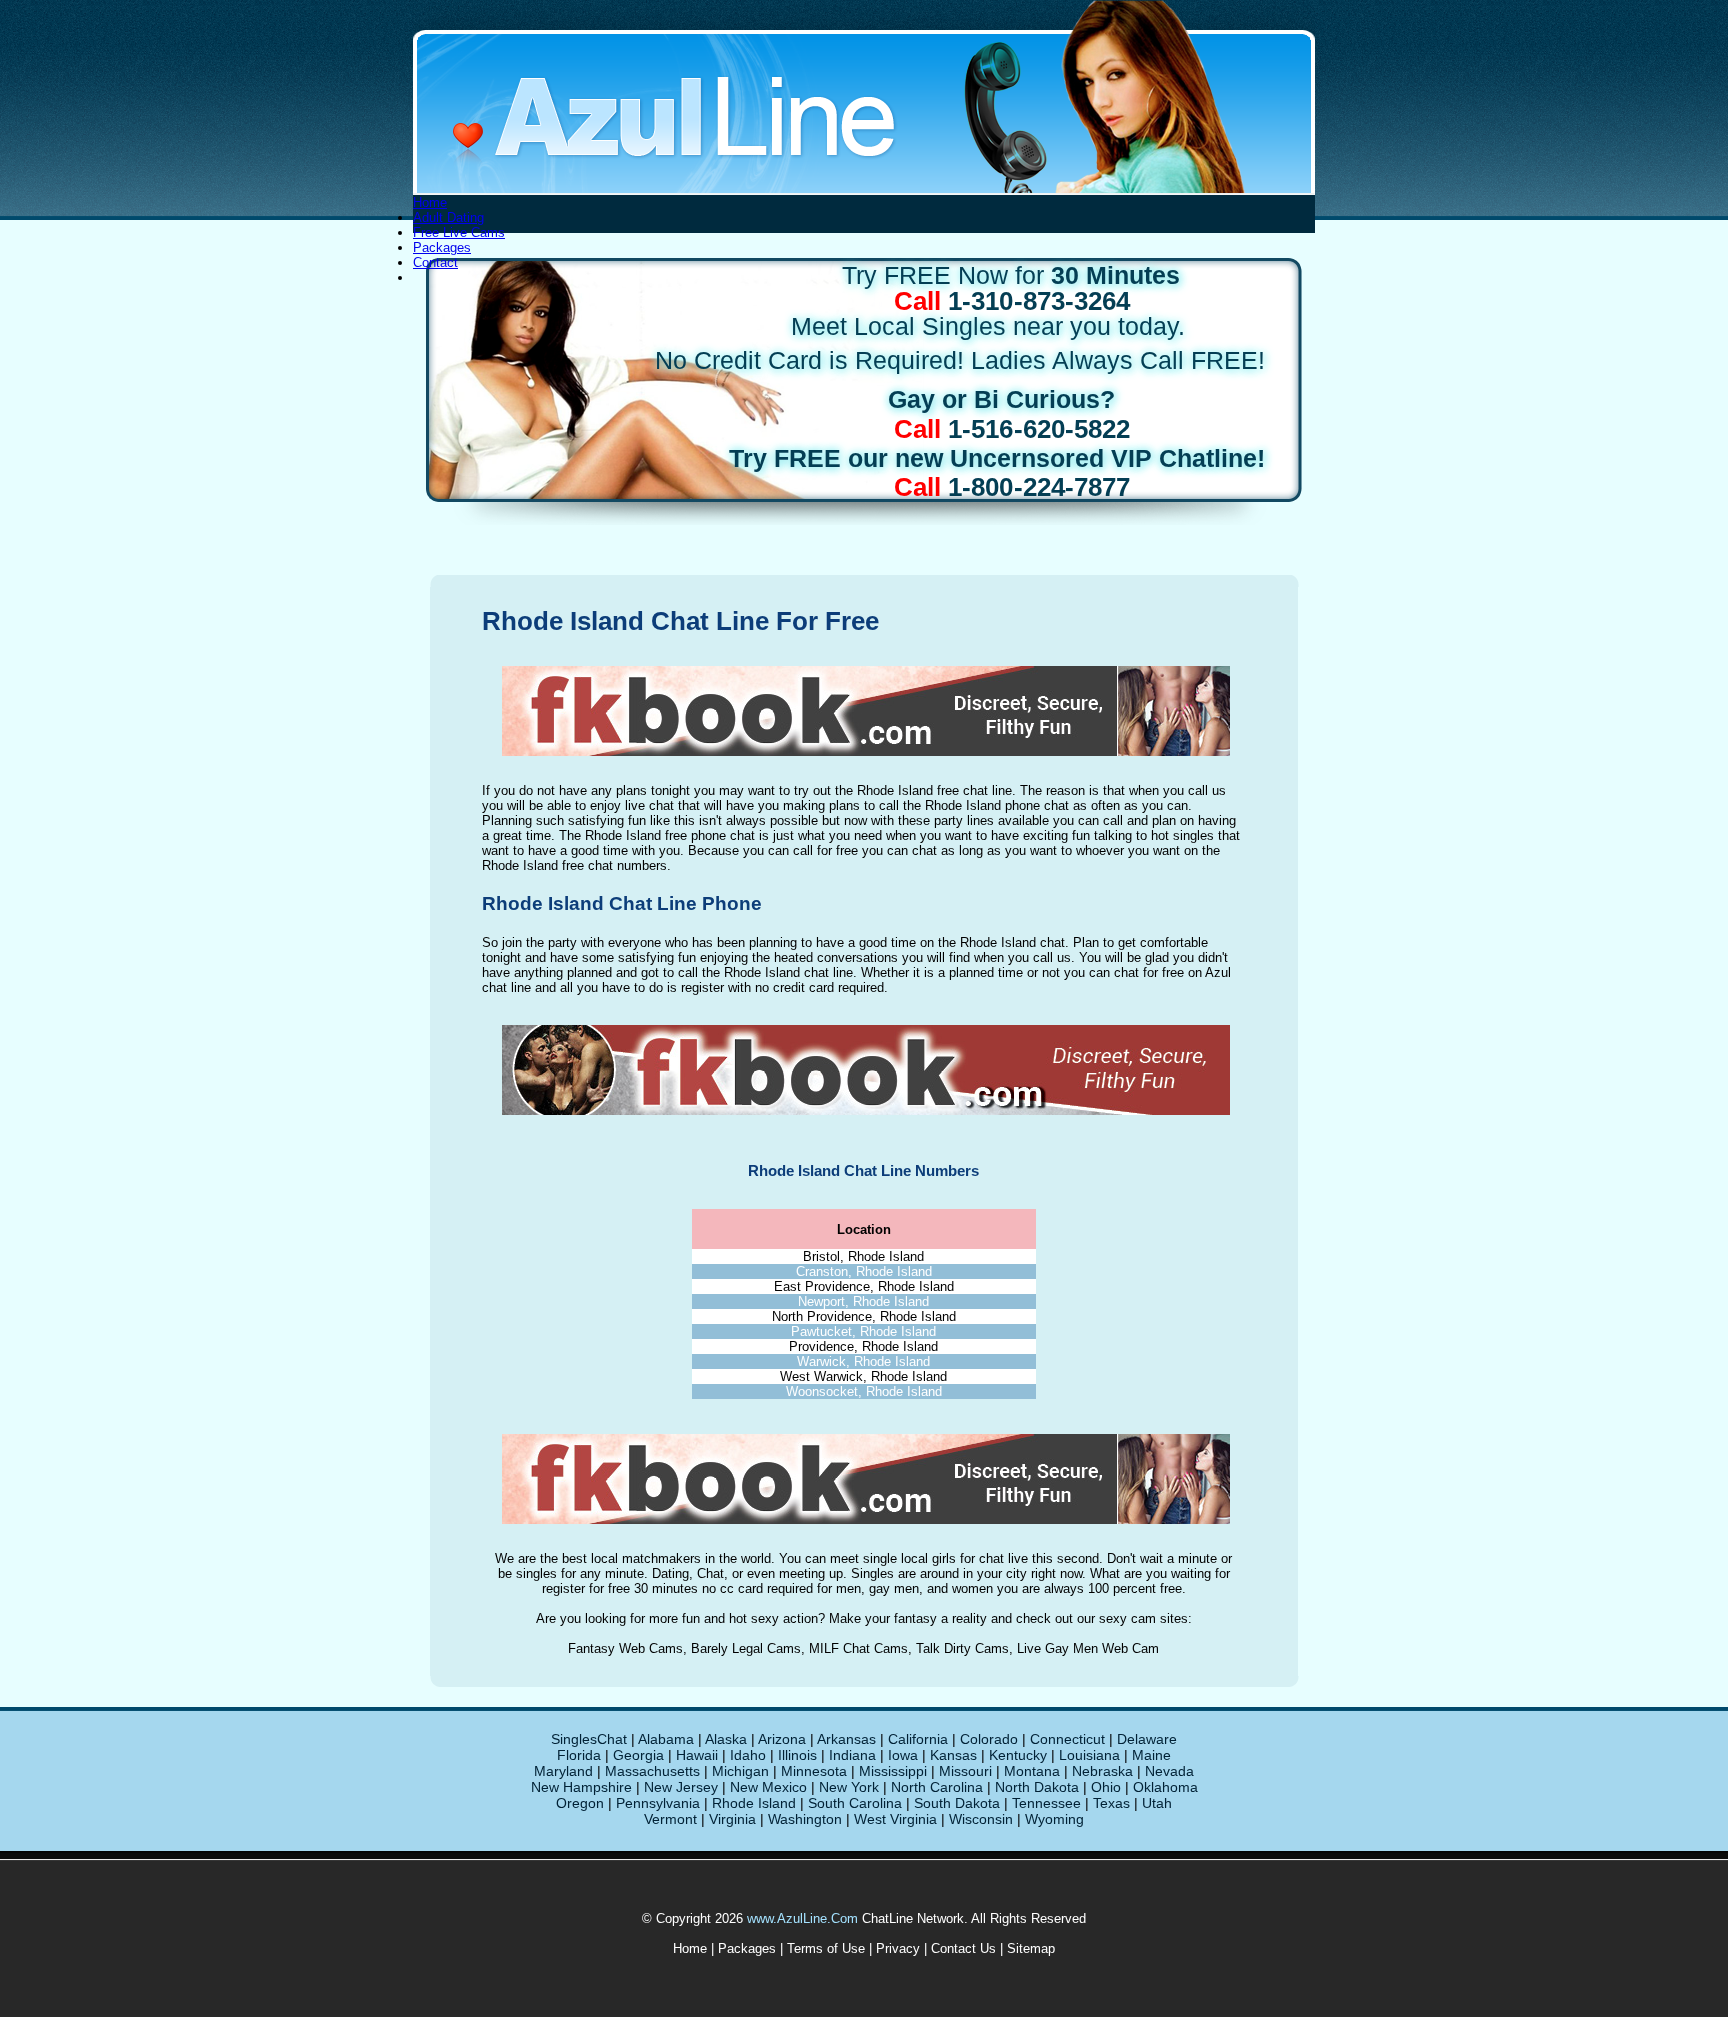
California (918, 1739)
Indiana (852, 1755)
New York (849, 1787)
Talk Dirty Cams (962, 1648)
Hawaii (697, 1755)
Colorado (989, 1739)
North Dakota (1037, 1787)
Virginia (732, 1819)
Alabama (666, 1739)
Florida (579, 1755)
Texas (1111, 1803)
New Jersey (681, 1787)
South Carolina (855, 1803)
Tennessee (1046, 1803)
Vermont (670, 1819)
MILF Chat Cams (858, 1648)
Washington (805, 1819)
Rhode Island (754, 1803)
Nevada (1169, 1771)
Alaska (726, 1739)
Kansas (953, 1755)
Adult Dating (448, 217)
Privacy (898, 1948)
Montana (1032, 1771)
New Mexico (768, 1787)
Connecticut (1067, 1739)
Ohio (1106, 1787)
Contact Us (963, 1948)
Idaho (748, 1755)
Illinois (797, 1755)
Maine (1151, 1755)
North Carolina (937, 1787)
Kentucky (1018, 1755)
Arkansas (846, 1739)
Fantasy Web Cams (625, 1648)
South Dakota (957, 1803)
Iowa (903, 1755)
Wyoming (1054, 1819)
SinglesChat (589, 1739)
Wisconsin (981, 1819)
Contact (435, 262)
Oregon (580, 1803)
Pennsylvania (658, 1803)
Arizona (782, 1739)
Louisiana (1089, 1755)
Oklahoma (1165, 1787)
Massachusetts (652, 1771)
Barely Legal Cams (746, 1648)
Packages (442, 247)
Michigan (740, 1771)
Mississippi (893, 1771)
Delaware (1147, 1739)
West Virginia (895, 1819)
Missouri (965, 1771)
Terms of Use (826, 1948)
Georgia (638, 1755)
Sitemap (1031, 1948)
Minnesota (814, 1771)
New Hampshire (581, 1787)
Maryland (563, 1771)
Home (430, 202)
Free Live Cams (459, 232)
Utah (1157, 1803)
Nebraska (1102, 1771)
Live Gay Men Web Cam (1088, 1648)
